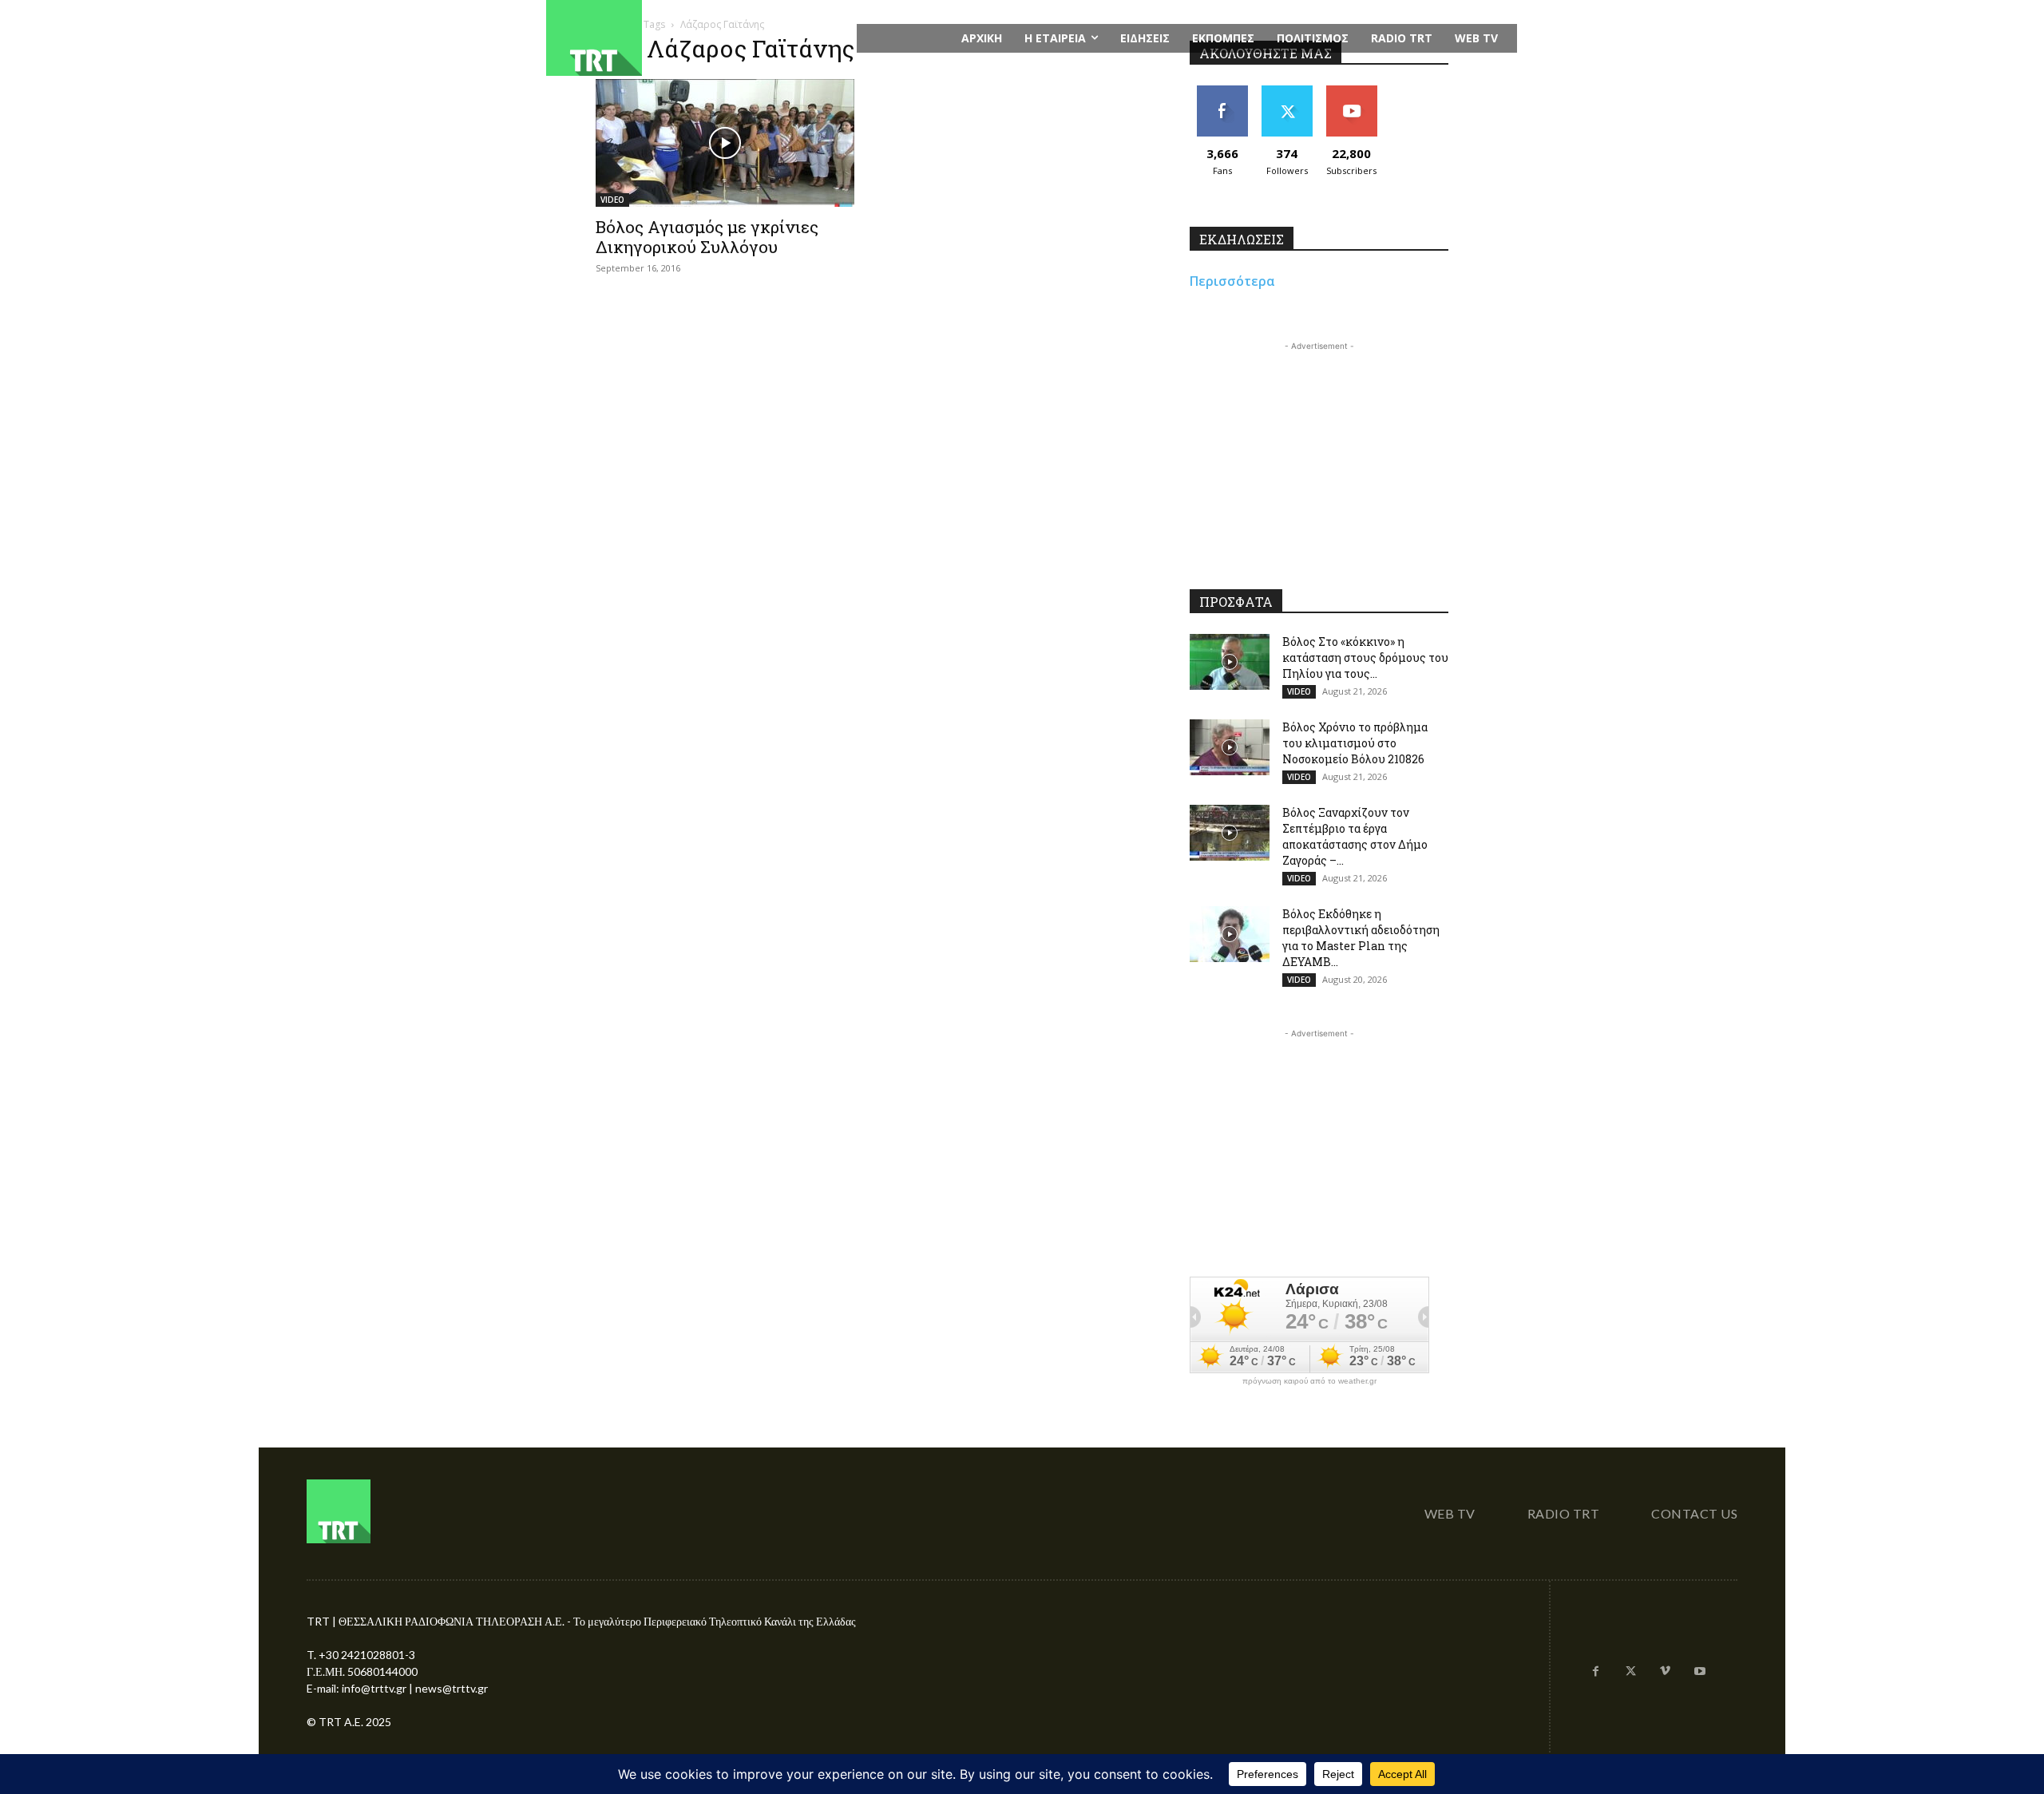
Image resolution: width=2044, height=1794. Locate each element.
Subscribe (1352, 91)
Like (1222, 91)
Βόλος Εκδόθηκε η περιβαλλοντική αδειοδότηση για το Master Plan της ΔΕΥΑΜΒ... (1361, 938)
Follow (1287, 91)
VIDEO (612, 200)
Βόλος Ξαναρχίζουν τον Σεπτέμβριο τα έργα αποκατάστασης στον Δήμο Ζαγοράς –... (1355, 836)
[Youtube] (1700, 1672)
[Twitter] (1630, 1672)
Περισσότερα (1232, 281)
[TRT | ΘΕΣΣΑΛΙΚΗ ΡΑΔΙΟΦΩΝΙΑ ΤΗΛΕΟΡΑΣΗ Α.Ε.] (692, 38)
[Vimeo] (1666, 1672)
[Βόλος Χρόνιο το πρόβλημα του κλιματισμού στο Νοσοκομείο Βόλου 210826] (1230, 747)
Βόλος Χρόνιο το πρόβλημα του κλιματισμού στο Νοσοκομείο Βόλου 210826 (1355, 743)
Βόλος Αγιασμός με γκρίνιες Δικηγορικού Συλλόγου (707, 237)
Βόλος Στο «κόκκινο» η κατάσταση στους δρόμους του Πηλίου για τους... (1365, 657)
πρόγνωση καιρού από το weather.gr (1309, 1381)
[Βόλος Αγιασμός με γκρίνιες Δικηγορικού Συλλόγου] (725, 143)
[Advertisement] (1319, 454)
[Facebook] (1596, 1672)
